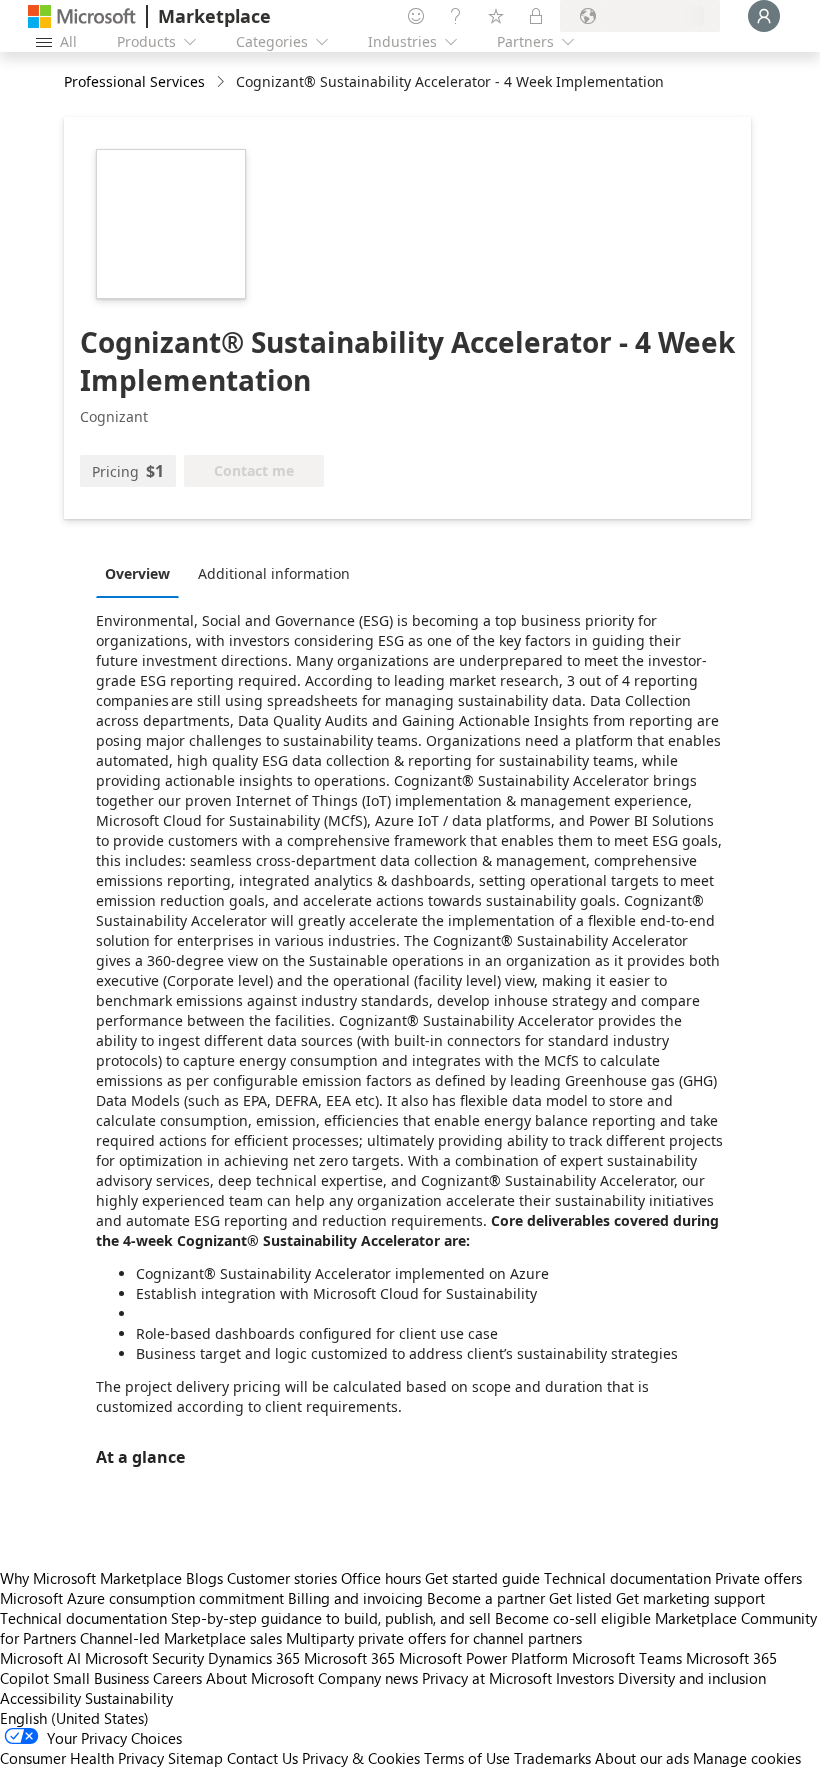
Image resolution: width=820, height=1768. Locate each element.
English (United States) (74, 1718)
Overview (137, 573)
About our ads (642, 1758)
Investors (585, 1678)
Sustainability (129, 1698)
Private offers (758, 1578)
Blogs (204, 1578)
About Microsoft (260, 1678)
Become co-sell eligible (573, 1618)
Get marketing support (690, 1598)
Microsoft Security (144, 1658)
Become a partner (486, 1598)
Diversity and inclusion (692, 1678)
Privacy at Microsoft (487, 1678)
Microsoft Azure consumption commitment (144, 1598)
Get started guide (482, 1578)
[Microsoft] (82, 16)
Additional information (274, 573)
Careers (177, 1678)
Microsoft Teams (627, 1658)
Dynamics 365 (254, 1658)
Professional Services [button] (134, 81)
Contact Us (262, 1758)
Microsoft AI (40, 1658)
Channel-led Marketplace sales (181, 1638)
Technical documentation (627, 1578)
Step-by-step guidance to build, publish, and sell (331, 1618)
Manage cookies (747, 1758)
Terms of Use (467, 1758)
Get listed (580, 1598)
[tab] (142, 573)
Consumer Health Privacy (82, 1758)
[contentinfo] (222, 82)
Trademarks (552, 1758)
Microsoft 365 (349, 1658)
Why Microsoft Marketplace (91, 1578)
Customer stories (282, 1578)
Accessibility (40, 1698)
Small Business (101, 1678)
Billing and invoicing (355, 1598)
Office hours (381, 1578)
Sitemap (195, 1758)
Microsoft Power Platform (483, 1658)
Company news (368, 1678)
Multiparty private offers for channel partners (434, 1638)
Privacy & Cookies (361, 1758)
